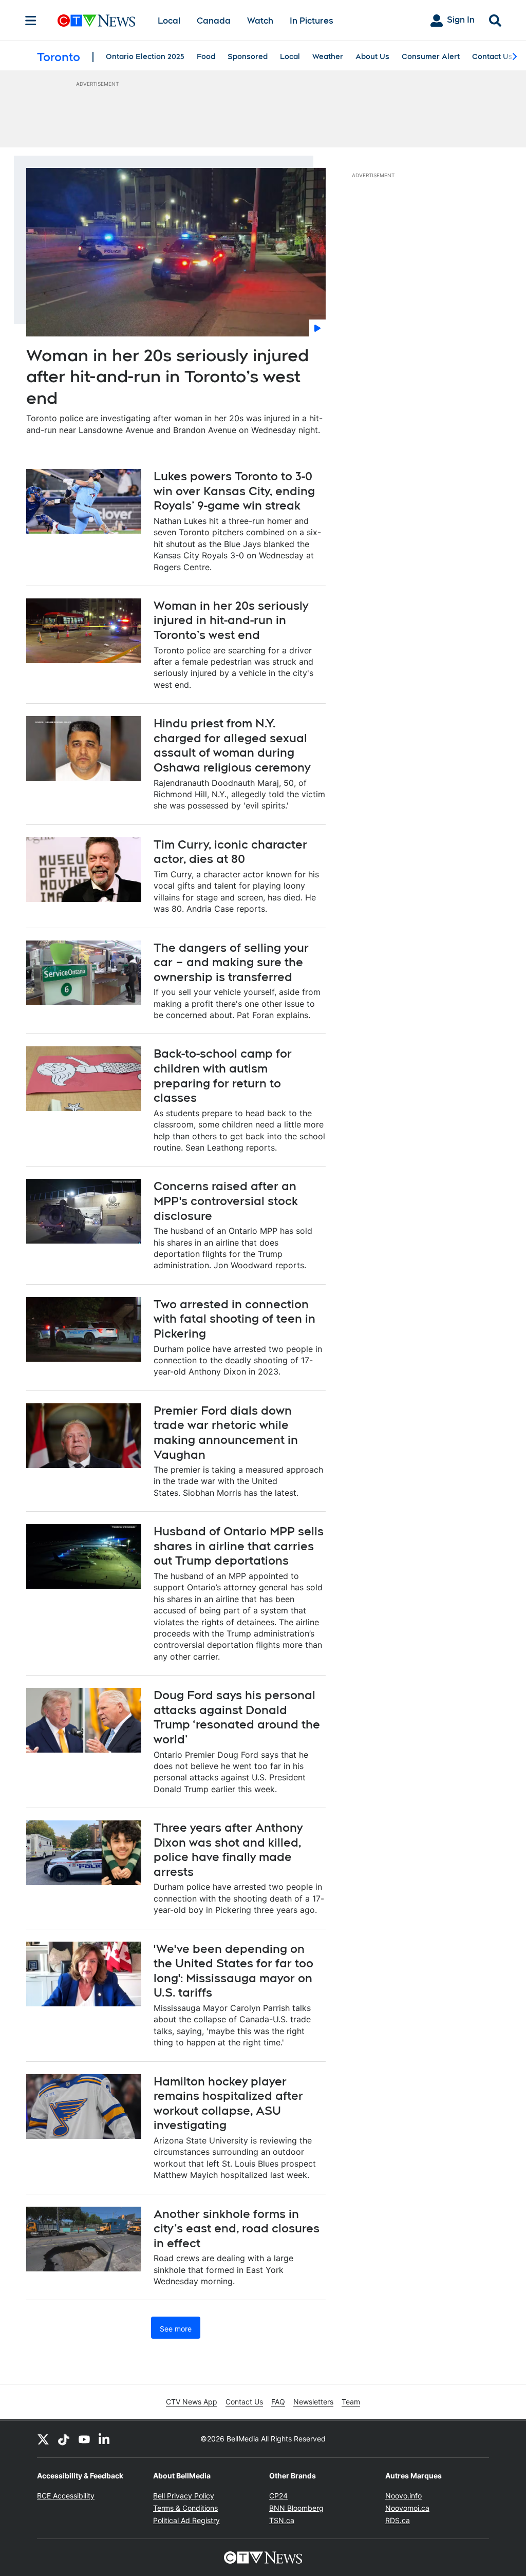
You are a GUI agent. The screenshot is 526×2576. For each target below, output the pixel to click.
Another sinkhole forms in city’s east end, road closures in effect (237, 2229)
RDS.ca (398, 2520)
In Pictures (312, 21)
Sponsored (248, 57)
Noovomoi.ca (407, 2508)
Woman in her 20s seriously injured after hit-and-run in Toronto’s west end (167, 377)
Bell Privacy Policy (184, 2496)
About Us (372, 57)
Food (206, 57)
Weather (328, 57)
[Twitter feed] (43, 2439)
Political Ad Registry (186, 2520)
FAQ (278, 2402)
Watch (260, 21)
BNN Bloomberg (296, 2508)
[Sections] (31, 21)
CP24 (278, 2496)
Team (351, 2402)
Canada (214, 21)
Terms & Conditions (185, 2508)
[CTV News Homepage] (96, 21)
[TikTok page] (64, 2439)
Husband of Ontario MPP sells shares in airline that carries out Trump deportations (239, 1546)
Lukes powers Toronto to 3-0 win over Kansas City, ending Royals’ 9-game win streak (234, 491)
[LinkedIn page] (105, 2439)
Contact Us (492, 57)
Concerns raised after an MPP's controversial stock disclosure (226, 1201)
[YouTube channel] (84, 2439)
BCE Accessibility (66, 2496)
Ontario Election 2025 (145, 57)
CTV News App (192, 2402)
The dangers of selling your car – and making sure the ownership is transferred (231, 962)
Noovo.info (403, 2496)
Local (169, 21)
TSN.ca (282, 2520)
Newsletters (313, 2402)
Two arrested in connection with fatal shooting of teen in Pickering (234, 1319)
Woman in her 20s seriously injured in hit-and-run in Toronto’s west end (231, 620)
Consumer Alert (431, 57)
